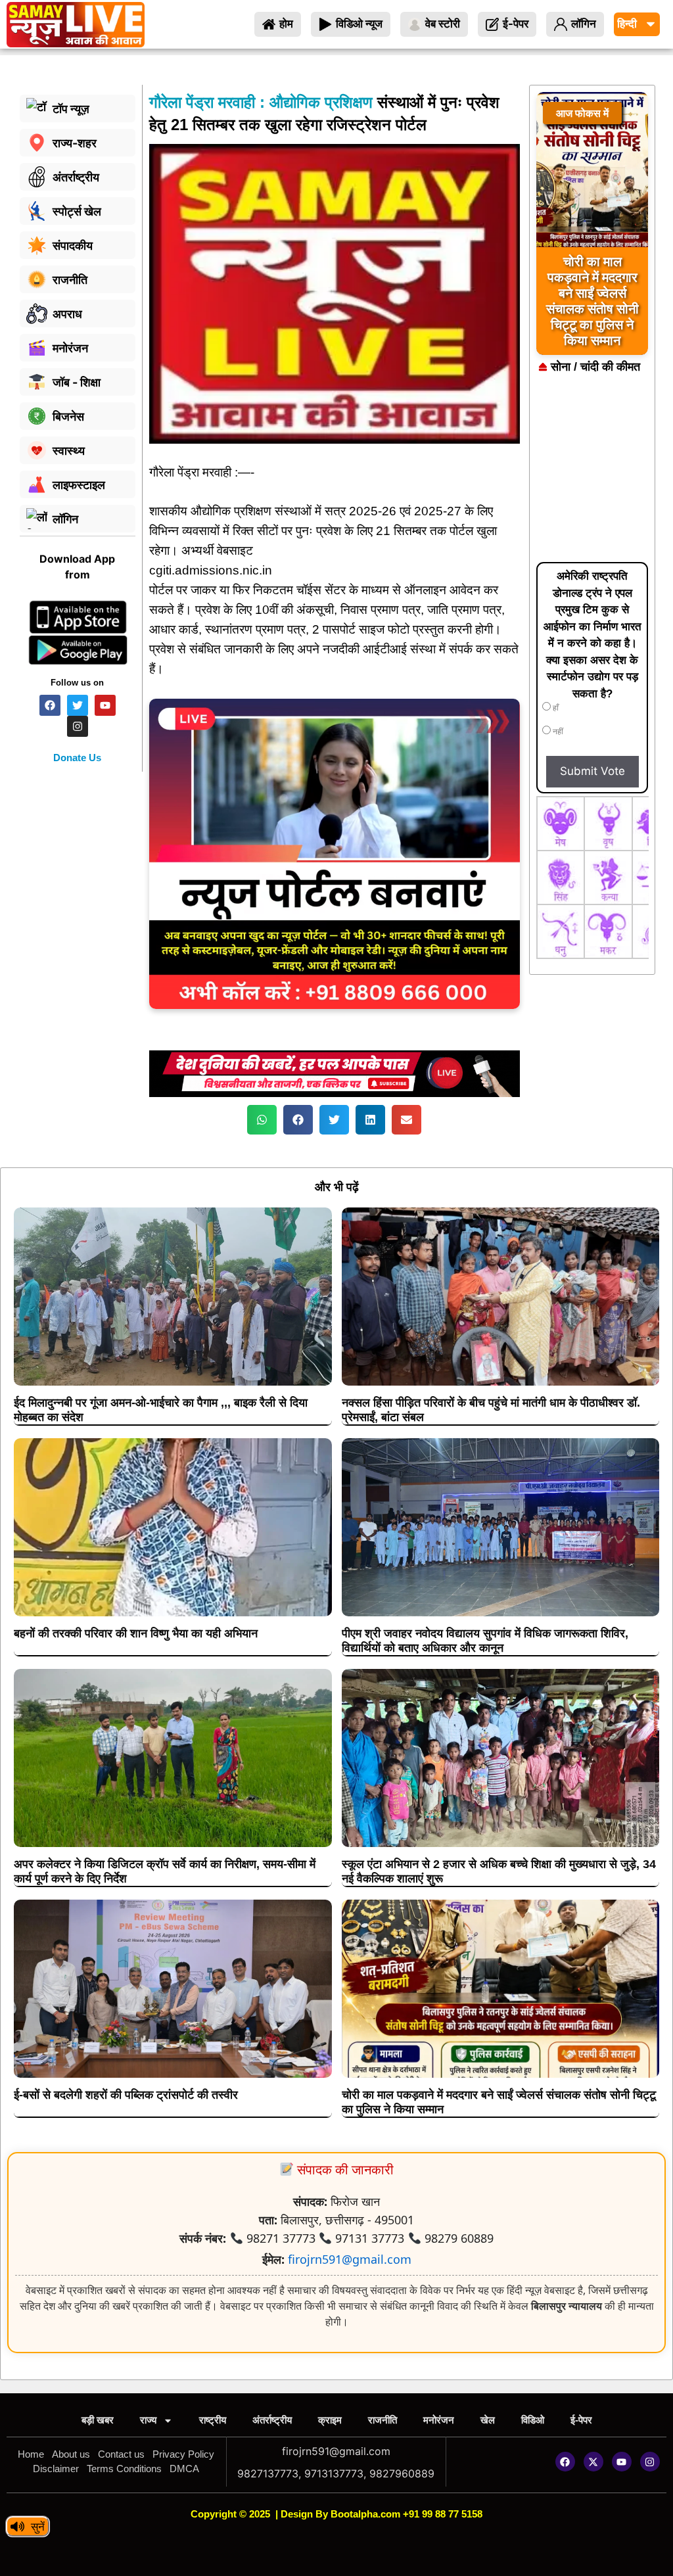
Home (31, 2454)
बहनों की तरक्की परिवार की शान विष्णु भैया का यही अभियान (136, 1633)
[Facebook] (565, 2462)
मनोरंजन (439, 2420)
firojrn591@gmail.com (350, 2259)
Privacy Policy (183, 2454)
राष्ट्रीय (213, 2420)
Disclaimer (56, 2469)
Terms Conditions (124, 2469)
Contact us (121, 2454)
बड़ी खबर (98, 2420)
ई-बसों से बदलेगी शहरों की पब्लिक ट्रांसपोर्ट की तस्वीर (126, 2095)
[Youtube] (622, 2462)
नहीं (557, 732)
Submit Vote (592, 771)
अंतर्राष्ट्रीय (272, 2420)
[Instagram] (650, 2462)
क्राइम (330, 2420)
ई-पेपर (581, 2420)
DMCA (184, 2469)
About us (71, 2454)
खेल (488, 2420)
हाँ (555, 708)
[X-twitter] (593, 2462)
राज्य (148, 2420)
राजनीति (383, 2420)
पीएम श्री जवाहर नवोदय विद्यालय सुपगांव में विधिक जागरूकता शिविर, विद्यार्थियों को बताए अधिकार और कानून (485, 1641)
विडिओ (533, 2420)
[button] (262, 1120)
